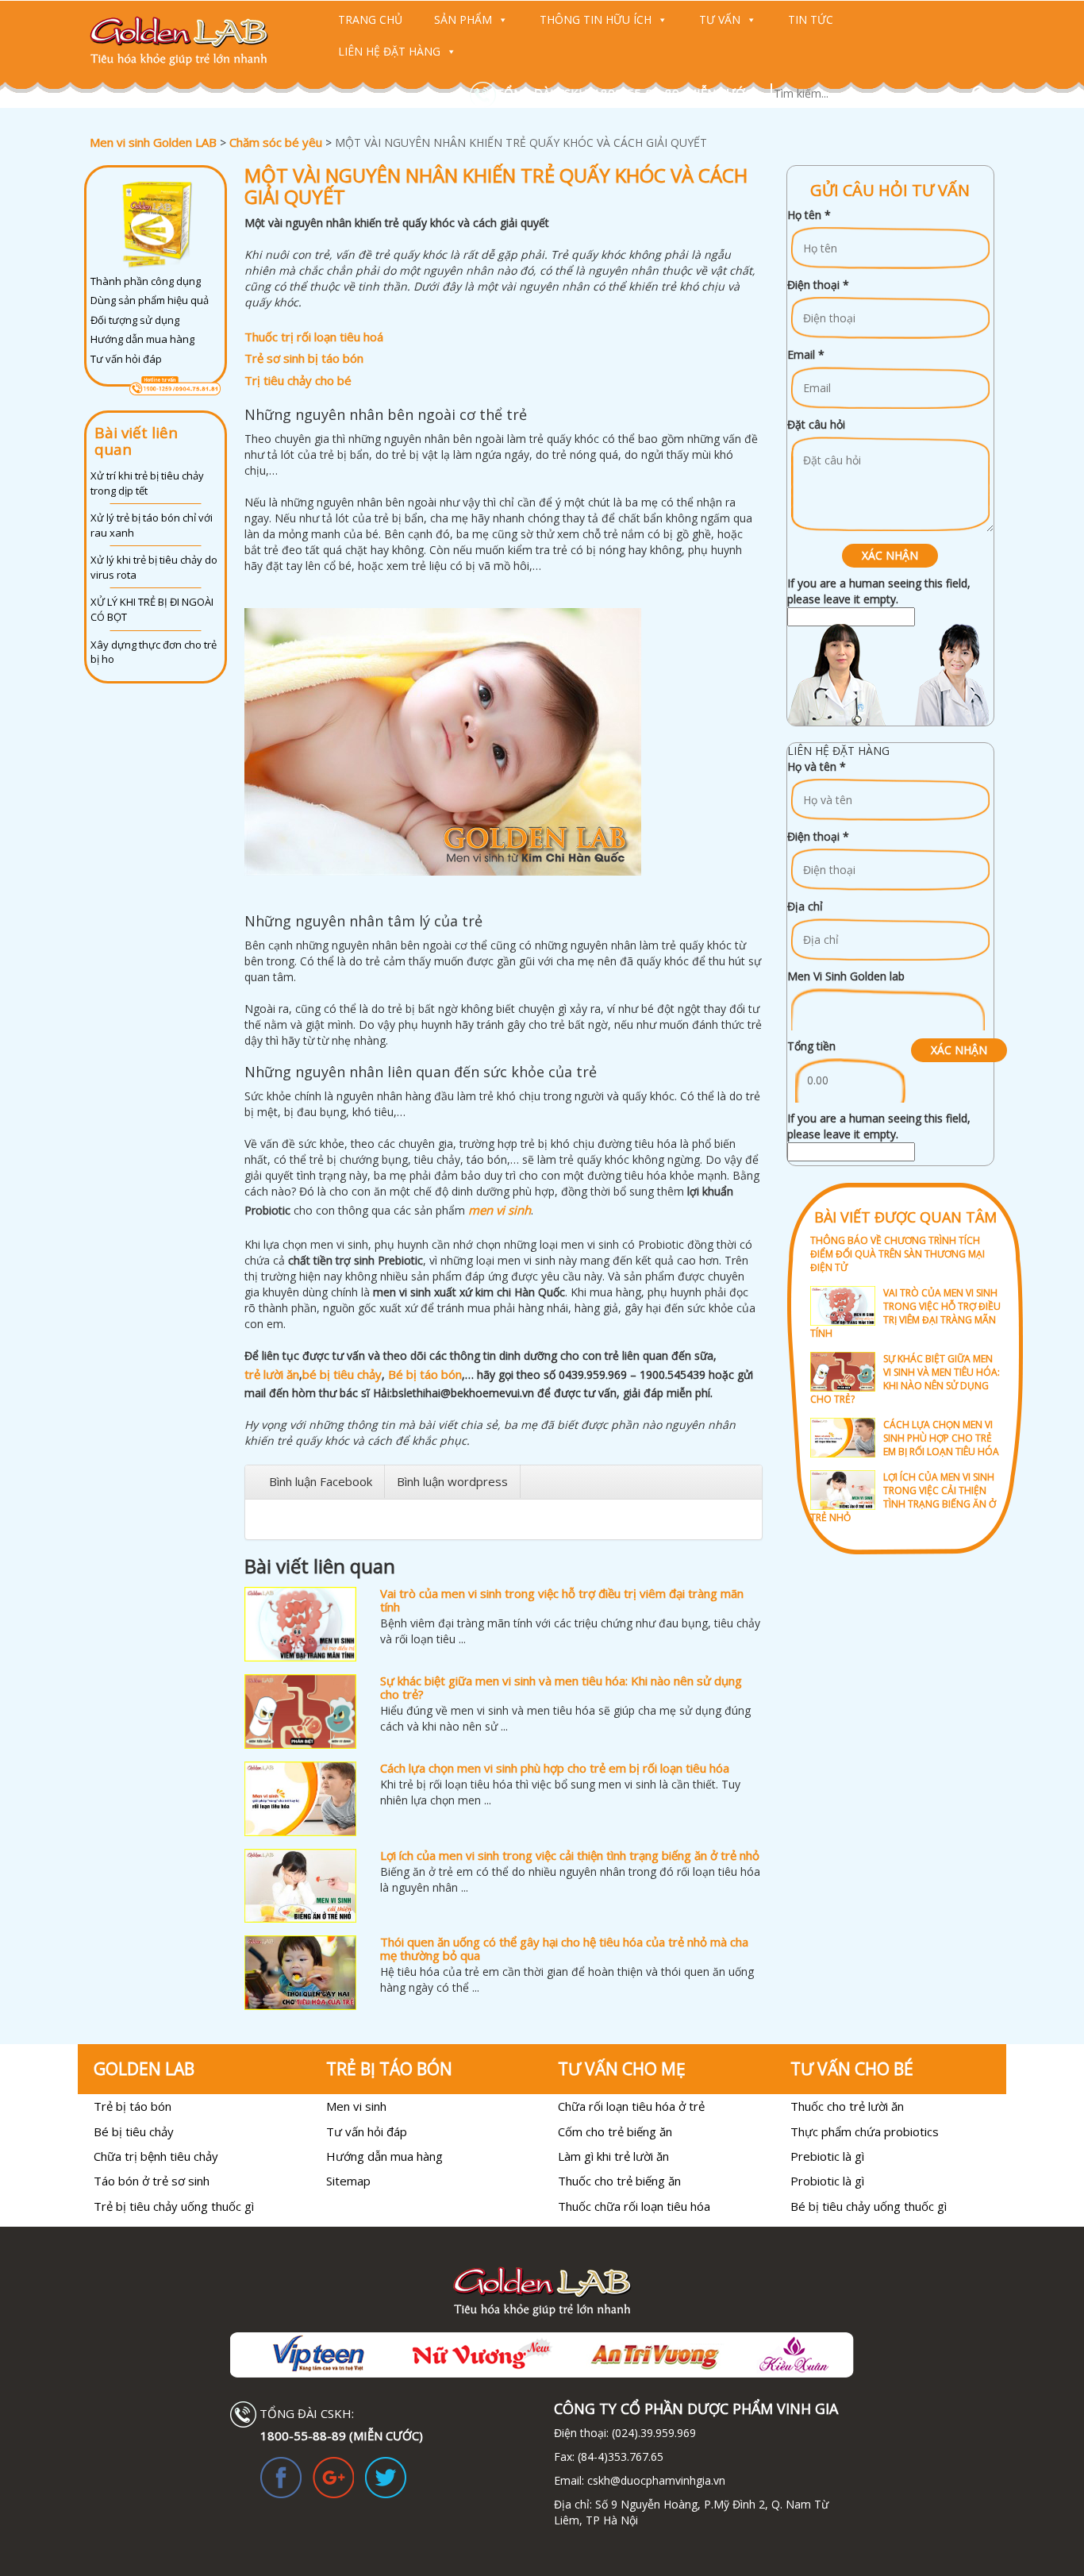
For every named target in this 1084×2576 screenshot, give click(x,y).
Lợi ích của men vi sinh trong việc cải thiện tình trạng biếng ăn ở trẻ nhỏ (570, 1855)
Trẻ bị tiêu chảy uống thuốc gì (174, 2206)
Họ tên (809, 215)
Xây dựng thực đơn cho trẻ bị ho (154, 652)
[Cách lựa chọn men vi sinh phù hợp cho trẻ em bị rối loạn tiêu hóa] (300, 1799)
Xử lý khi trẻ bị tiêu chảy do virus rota (154, 567)
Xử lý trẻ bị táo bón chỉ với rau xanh (152, 525)
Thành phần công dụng (146, 281)
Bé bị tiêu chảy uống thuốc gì (869, 2206)
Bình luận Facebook (321, 1481)
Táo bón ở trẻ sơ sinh (152, 2181)
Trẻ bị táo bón (133, 2106)
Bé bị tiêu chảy (134, 2131)
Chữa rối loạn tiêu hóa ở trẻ (631, 2106)
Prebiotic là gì (827, 2156)
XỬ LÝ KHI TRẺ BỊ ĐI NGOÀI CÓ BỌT (152, 609)
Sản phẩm (463, 19)
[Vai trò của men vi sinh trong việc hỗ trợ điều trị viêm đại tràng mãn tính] (300, 1624)
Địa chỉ (805, 906)
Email (806, 354)
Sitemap (348, 2181)
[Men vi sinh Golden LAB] (194, 41)
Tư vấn (720, 19)
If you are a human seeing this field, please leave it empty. (879, 591)
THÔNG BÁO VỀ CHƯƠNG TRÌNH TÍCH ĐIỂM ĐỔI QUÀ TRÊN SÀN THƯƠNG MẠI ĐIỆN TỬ (898, 1254)
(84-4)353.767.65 (621, 2457)
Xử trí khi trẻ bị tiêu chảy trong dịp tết (147, 483)
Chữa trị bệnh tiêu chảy (156, 2156)
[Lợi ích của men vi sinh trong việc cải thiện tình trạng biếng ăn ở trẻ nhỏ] (300, 1886)
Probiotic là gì (827, 2181)
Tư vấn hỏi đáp (126, 359)
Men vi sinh (356, 2106)
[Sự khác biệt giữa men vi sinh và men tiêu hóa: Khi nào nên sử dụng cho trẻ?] (300, 1712)
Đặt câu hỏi (816, 424)
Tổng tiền (811, 1046)
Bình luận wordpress (452, 1481)
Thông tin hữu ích (596, 19)
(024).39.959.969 (652, 2433)
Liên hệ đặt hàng (389, 51)
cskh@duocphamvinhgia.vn (655, 2480)
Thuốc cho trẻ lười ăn (847, 2106)
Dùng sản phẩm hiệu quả (150, 300)
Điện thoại (818, 285)
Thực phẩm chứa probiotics (865, 2131)
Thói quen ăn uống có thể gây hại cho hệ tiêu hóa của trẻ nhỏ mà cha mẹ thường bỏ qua (564, 1948)
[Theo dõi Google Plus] (333, 2476)
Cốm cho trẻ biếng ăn (615, 2131)
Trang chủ (370, 19)
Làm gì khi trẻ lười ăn (613, 2156)
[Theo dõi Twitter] (386, 2476)
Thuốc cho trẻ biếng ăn (619, 2181)
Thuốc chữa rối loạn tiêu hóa (634, 2206)
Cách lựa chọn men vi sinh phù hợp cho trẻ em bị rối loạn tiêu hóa (555, 1768)
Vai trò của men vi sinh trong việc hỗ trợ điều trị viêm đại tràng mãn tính (562, 1600)
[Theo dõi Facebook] (281, 2476)
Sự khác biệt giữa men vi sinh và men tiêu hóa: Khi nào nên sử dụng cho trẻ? (561, 1687)
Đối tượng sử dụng (135, 320)
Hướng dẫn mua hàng (142, 339)
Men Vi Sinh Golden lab (846, 976)
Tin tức (811, 19)
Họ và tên (817, 766)
